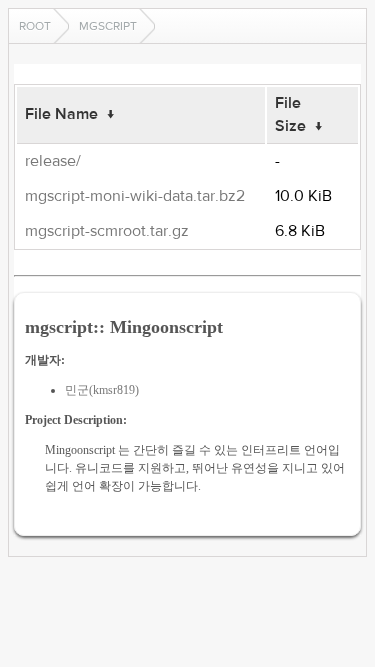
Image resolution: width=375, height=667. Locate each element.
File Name (61, 114)
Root (35, 26)
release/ (53, 161)
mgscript (108, 26)
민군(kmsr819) (102, 390)
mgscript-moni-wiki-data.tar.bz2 (135, 196)
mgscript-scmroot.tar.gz (107, 231)
